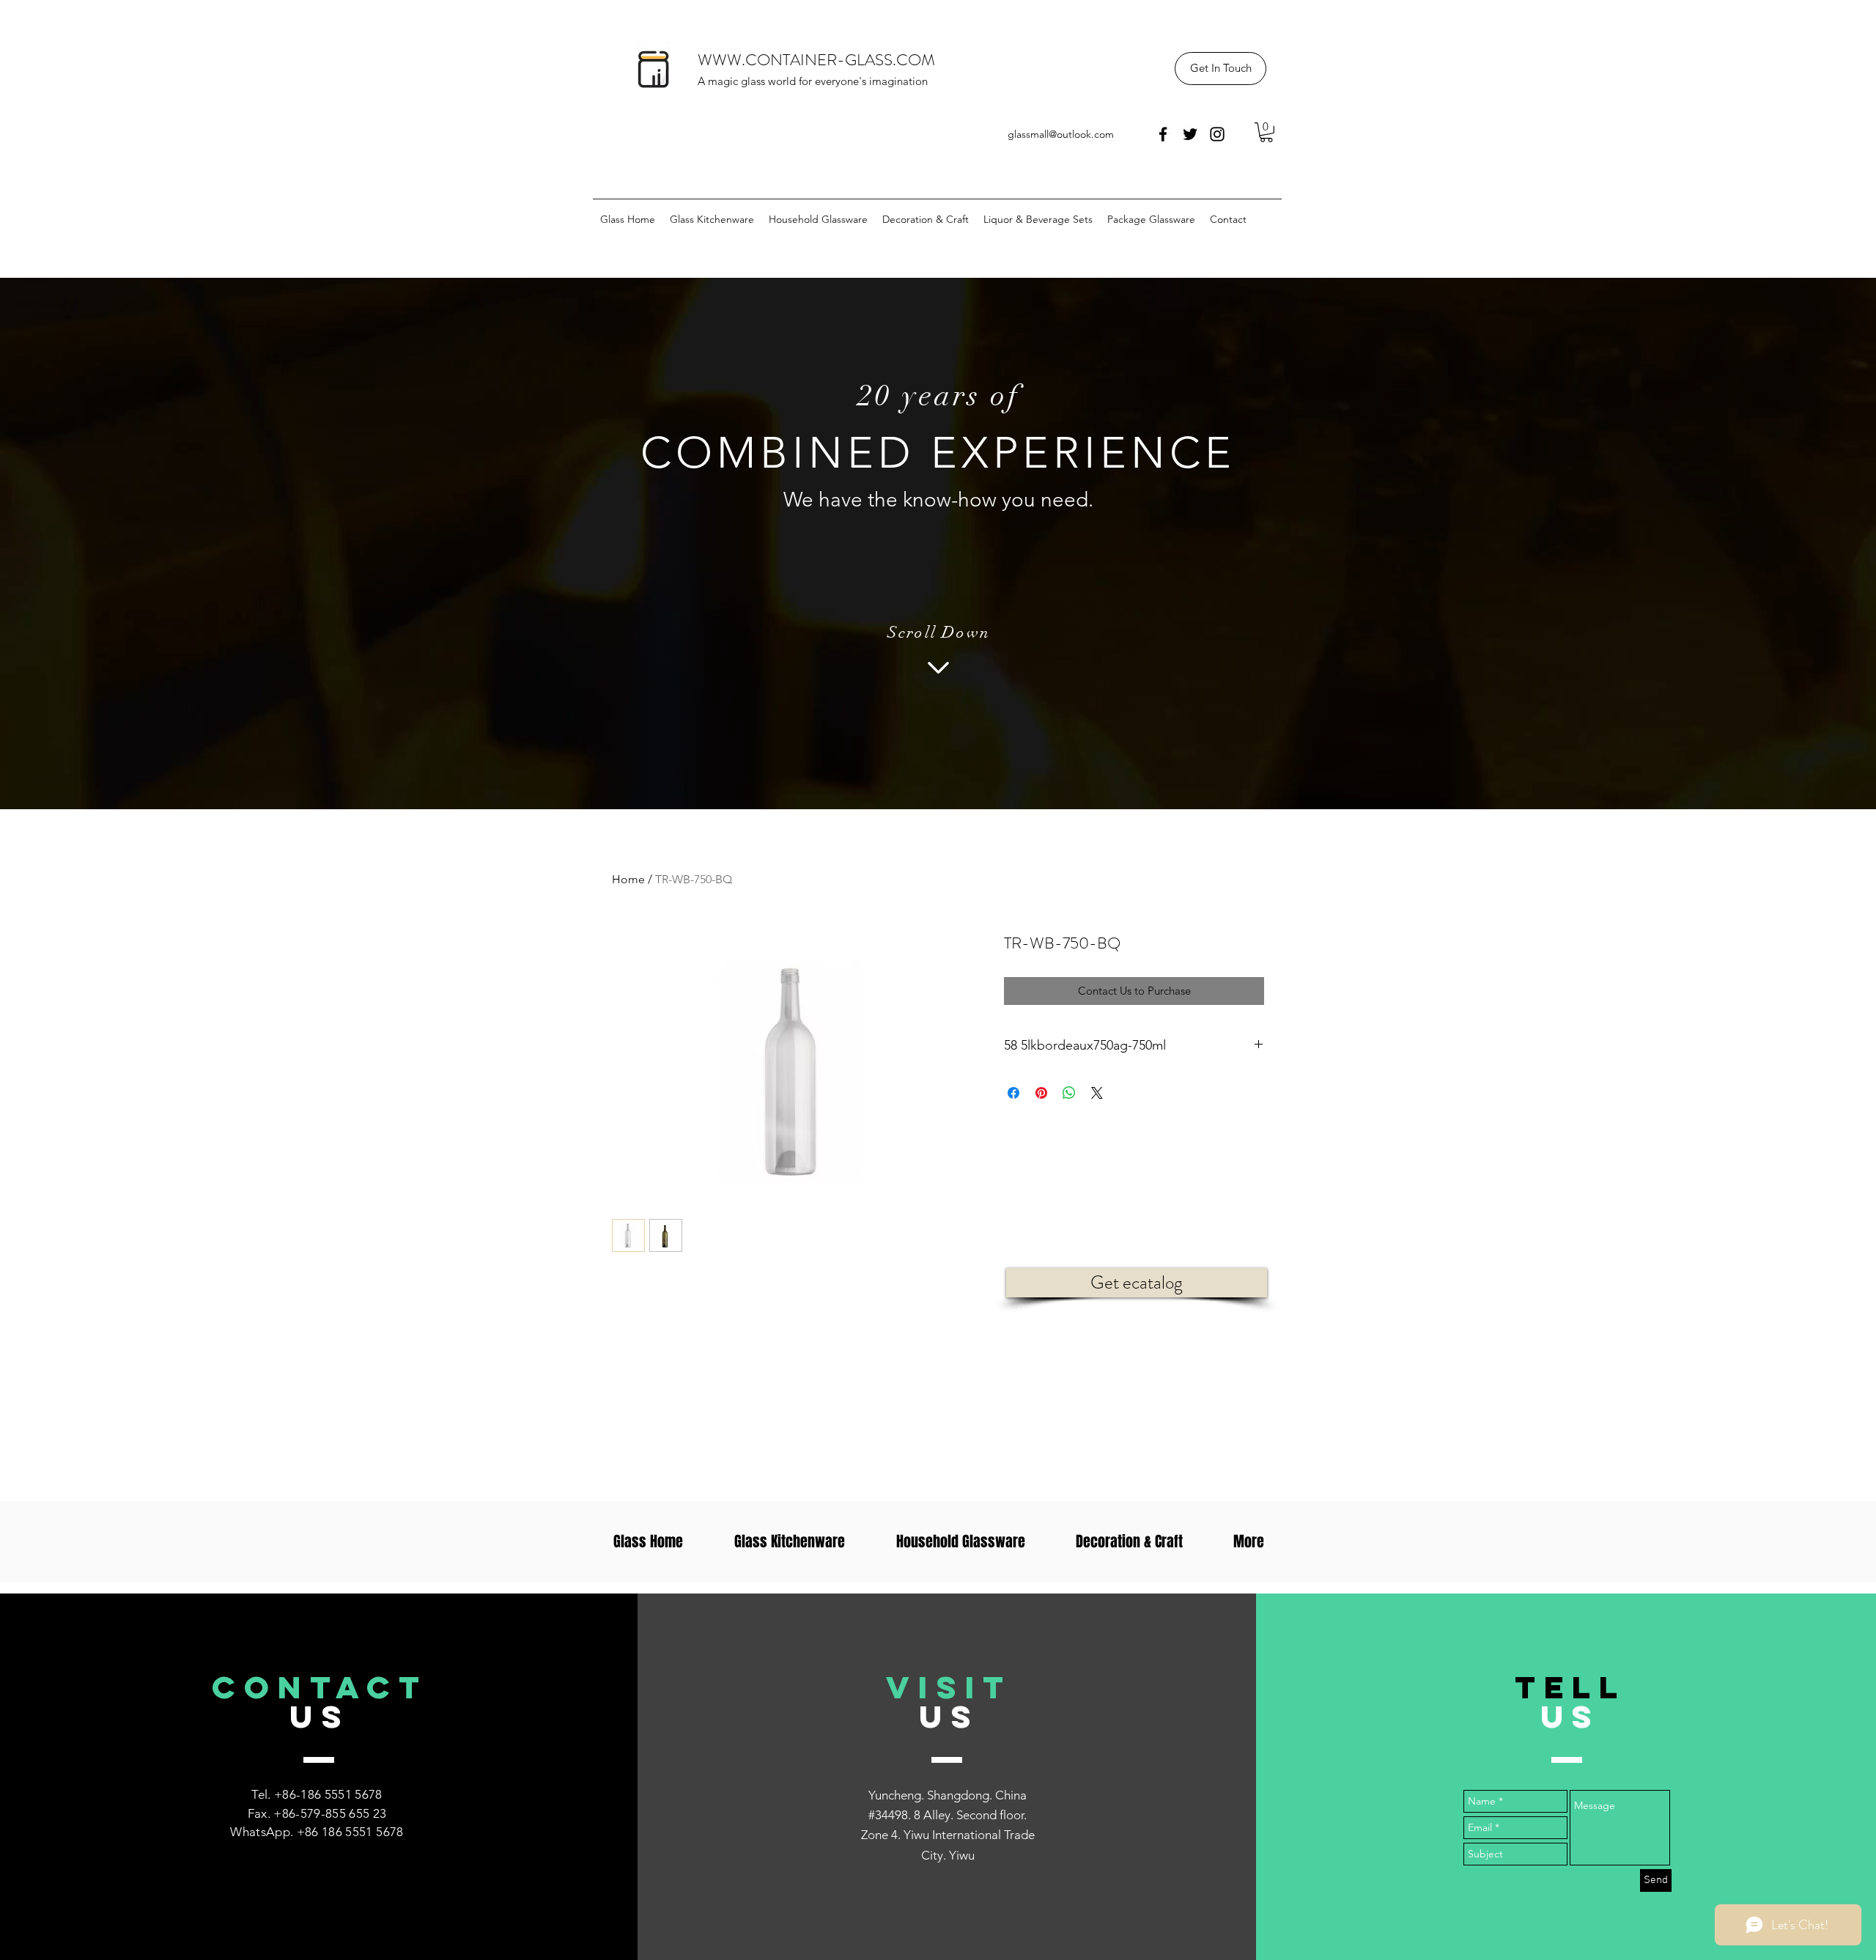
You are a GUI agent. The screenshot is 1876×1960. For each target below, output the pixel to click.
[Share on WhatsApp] (1069, 1093)
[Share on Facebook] (1013, 1093)
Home (628, 879)
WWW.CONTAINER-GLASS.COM (816, 60)
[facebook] (1163, 134)
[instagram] (1217, 134)
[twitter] (1190, 134)
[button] (1220, 69)
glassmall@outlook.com (1061, 134)
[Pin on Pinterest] (1041, 1093)
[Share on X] (1097, 1093)
